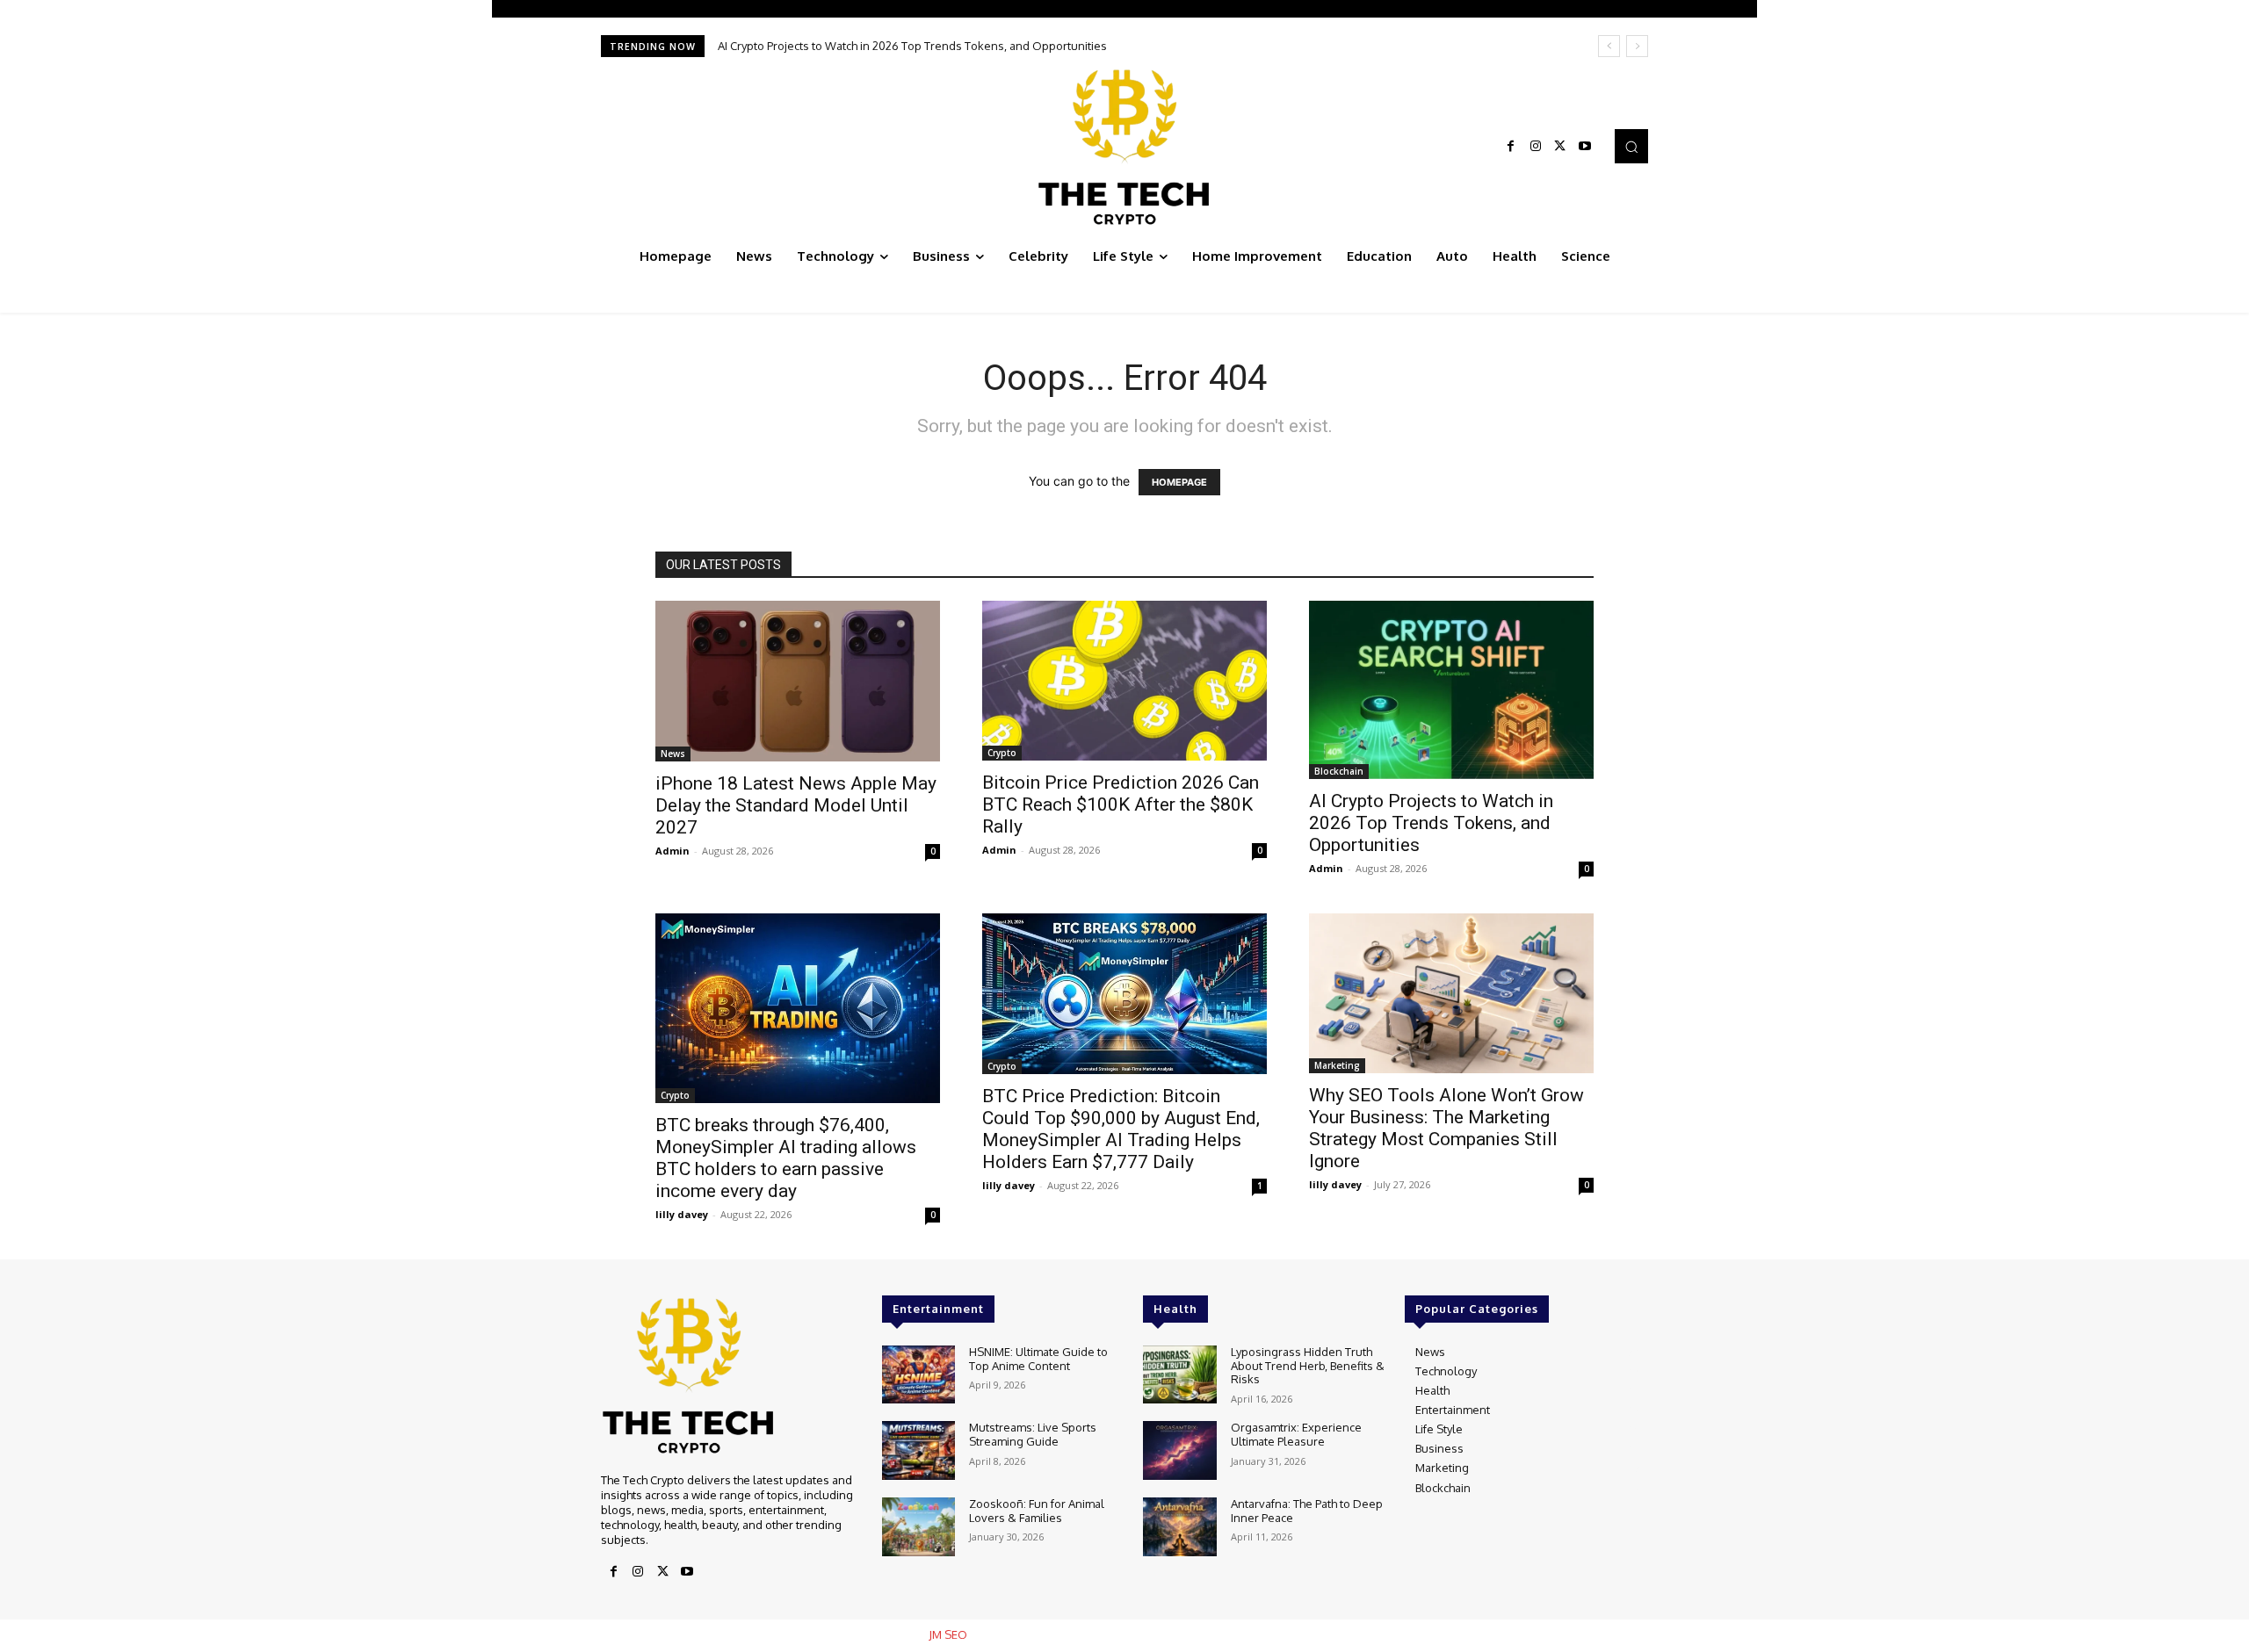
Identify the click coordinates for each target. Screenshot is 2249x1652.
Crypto (1002, 753)
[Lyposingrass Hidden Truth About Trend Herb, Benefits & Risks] (1179, 1375)
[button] (1631, 146)
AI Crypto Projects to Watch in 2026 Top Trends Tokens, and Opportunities (1431, 823)
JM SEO (948, 1634)
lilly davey (682, 1214)
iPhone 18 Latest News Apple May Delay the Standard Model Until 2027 (796, 805)
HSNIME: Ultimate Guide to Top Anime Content (1038, 1359)
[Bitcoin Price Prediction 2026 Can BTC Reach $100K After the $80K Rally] (1124, 681)
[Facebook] (1511, 147)
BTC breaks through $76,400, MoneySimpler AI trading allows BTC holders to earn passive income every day (1016, 46)
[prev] (1609, 46)
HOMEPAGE (1179, 482)
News (673, 754)
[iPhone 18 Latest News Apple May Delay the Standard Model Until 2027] (798, 681)
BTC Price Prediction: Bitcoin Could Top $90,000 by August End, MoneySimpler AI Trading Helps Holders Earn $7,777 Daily (1121, 1129)
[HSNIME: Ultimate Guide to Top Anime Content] (918, 1375)
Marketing (1337, 1065)
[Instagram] (1536, 147)
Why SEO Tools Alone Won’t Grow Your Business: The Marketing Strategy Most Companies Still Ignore (1446, 1128)
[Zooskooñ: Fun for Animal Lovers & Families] (918, 1527)
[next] (1637, 46)
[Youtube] (1585, 147)
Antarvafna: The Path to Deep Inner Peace (1307, 1511)
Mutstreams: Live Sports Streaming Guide (1033, 1434)
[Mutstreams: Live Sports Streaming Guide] (918, 1450)
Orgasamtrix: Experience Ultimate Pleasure (1296, 1434)
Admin (673, 851)
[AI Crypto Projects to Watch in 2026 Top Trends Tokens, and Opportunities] (1451, 690)
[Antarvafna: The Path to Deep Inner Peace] (1179, 1527)
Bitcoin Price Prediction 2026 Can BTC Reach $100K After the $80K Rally (1121, 804)
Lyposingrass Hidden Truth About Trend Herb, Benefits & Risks (1308, 1365)
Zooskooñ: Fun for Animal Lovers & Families (1037, 1511)
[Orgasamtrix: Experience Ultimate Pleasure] (1179, 1450)
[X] (1560, 147)
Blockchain (1339, 771)
